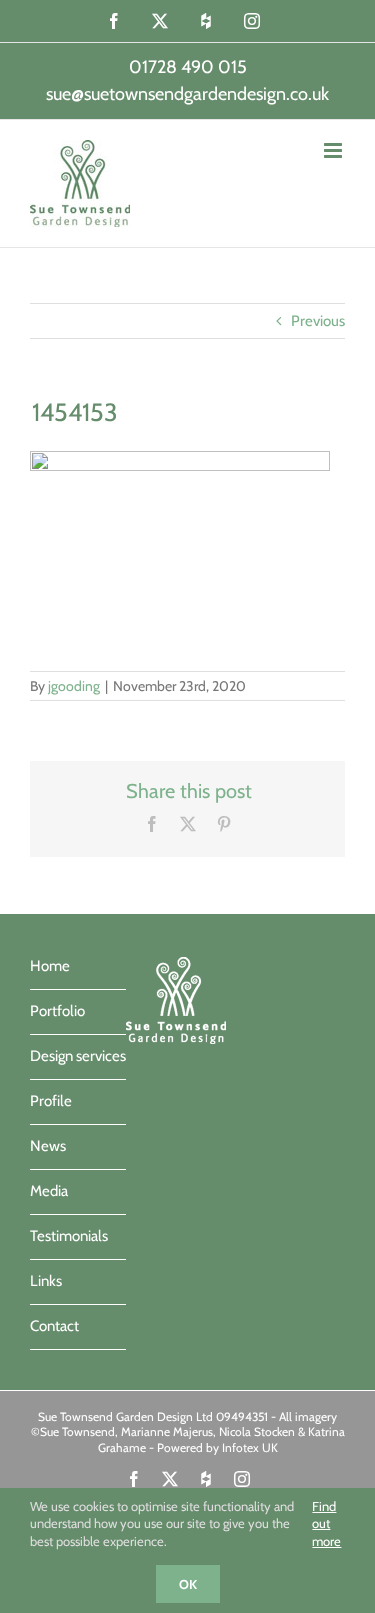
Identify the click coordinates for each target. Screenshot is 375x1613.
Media (49, 1191)
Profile (51, 1101)
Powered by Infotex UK (217, 1447)
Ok (188, 1584)
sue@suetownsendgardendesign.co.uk (187, 94)
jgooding (74, 686)
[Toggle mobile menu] (334, 150)
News (48, 1146)
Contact (54, 1326)
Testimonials (69, 1236)
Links (46, 1281)
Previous (318, 321)
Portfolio (57, 1011)
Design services (78, 1056)
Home (50, 966)
